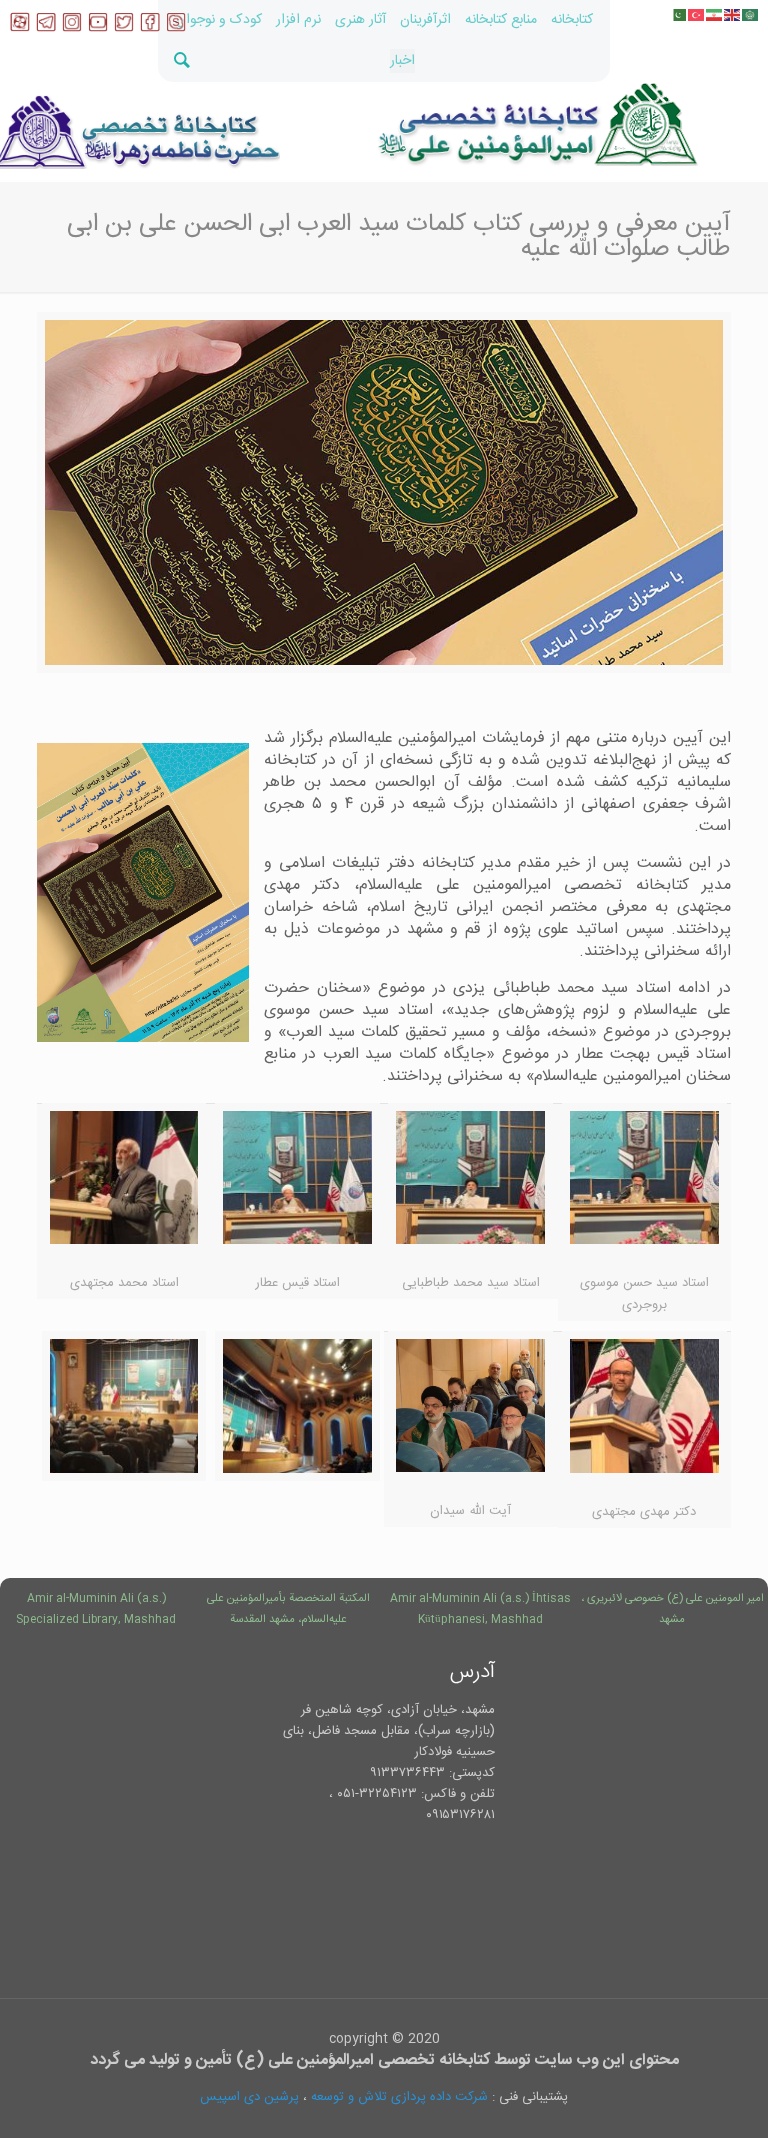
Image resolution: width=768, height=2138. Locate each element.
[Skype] (176, 28)
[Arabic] (751, 15)
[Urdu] (679, 15)
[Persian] (715, 15)
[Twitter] (124, 28)
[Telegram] (46, 28)
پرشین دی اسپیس (249, 2097)
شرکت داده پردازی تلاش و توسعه (399, 2097)
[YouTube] (98, 28)
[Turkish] (697, 15)
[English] (733, 15)
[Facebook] (150, 28)
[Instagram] (72, 28)
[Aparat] (20, 28)
